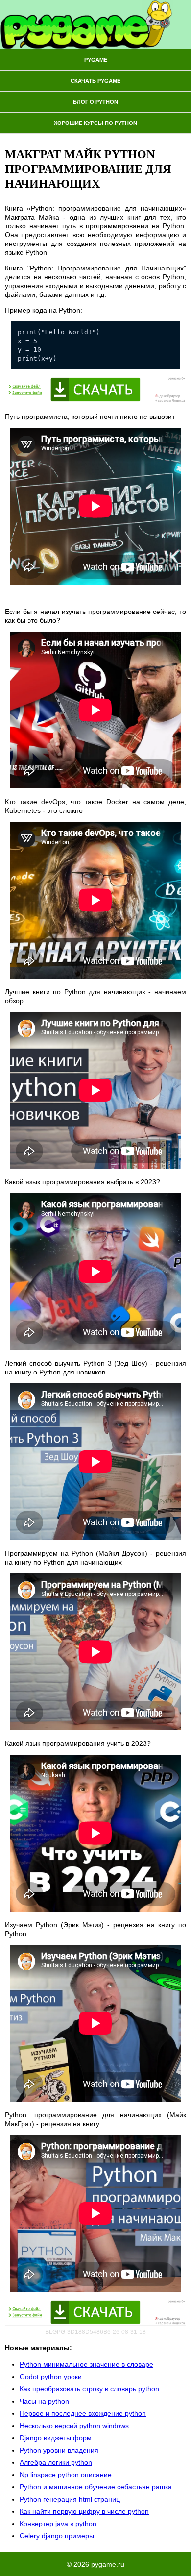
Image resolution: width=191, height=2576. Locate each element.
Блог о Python (95, 102)
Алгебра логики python (56, 2462)
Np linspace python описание (66, 2475)
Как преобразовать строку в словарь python (89, 2389)
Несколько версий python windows (74, 2426)
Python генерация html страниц (70, 2499)
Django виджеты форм (56, 2438)
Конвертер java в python (58, 2524)
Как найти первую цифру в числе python (84, 2511)
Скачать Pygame (95, 81)
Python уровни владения (59, 2450)
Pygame (96, 60)
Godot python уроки (51, 2377)
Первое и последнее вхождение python (83, 2413)
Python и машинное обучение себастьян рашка (96, 2487)
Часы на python (44, 2401)
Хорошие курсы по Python (95, 123)
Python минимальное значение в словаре (86, 2364)
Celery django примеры (57, 2536)
